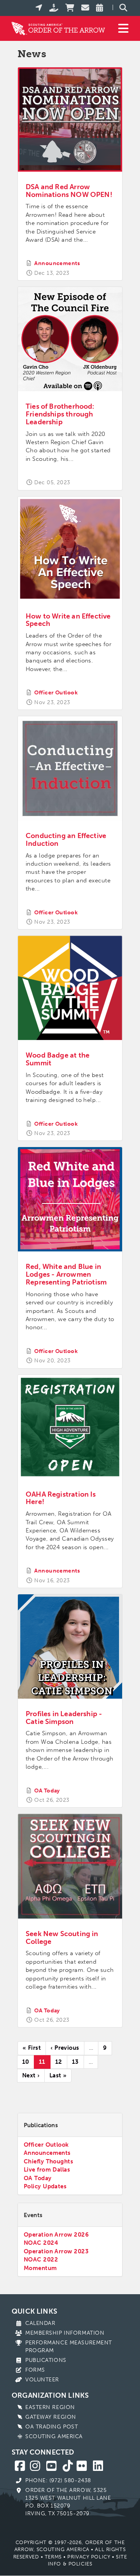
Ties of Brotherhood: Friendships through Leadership (60, 414)
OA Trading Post (52, 2427)
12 (61, 2062)
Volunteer (42, 2380)
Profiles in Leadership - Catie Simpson (64, 1718)
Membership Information (65, 2333)
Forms (35, 2370)
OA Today (47, 1791)
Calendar (40, 2323)
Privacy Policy (89, 2557)
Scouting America (54, 2436)
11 (45, 2064)
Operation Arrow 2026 (56, 2235)
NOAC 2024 (41, 2243)
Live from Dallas (47, 2170)
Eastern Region (50, 2407)
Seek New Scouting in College (62, 1938)
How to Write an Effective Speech (68, 620)
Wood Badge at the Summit (58, 1059)
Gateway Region (51, 2417)
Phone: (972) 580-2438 (58, 2480)
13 (78, 2062)
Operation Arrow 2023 (56, 2251)
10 (28, 2062)
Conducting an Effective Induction (66, 840)
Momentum (40, 2268)
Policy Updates (45, 2186)
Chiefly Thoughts (48, 2161)
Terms (53, 2557)
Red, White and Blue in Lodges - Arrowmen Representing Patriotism (66, 1274)
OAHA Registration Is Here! (61, 1498)
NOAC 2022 (41, 2260)
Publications (46, 2360)
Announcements (57, 263)
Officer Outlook (56, 693)
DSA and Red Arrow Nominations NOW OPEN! (69, 191)
